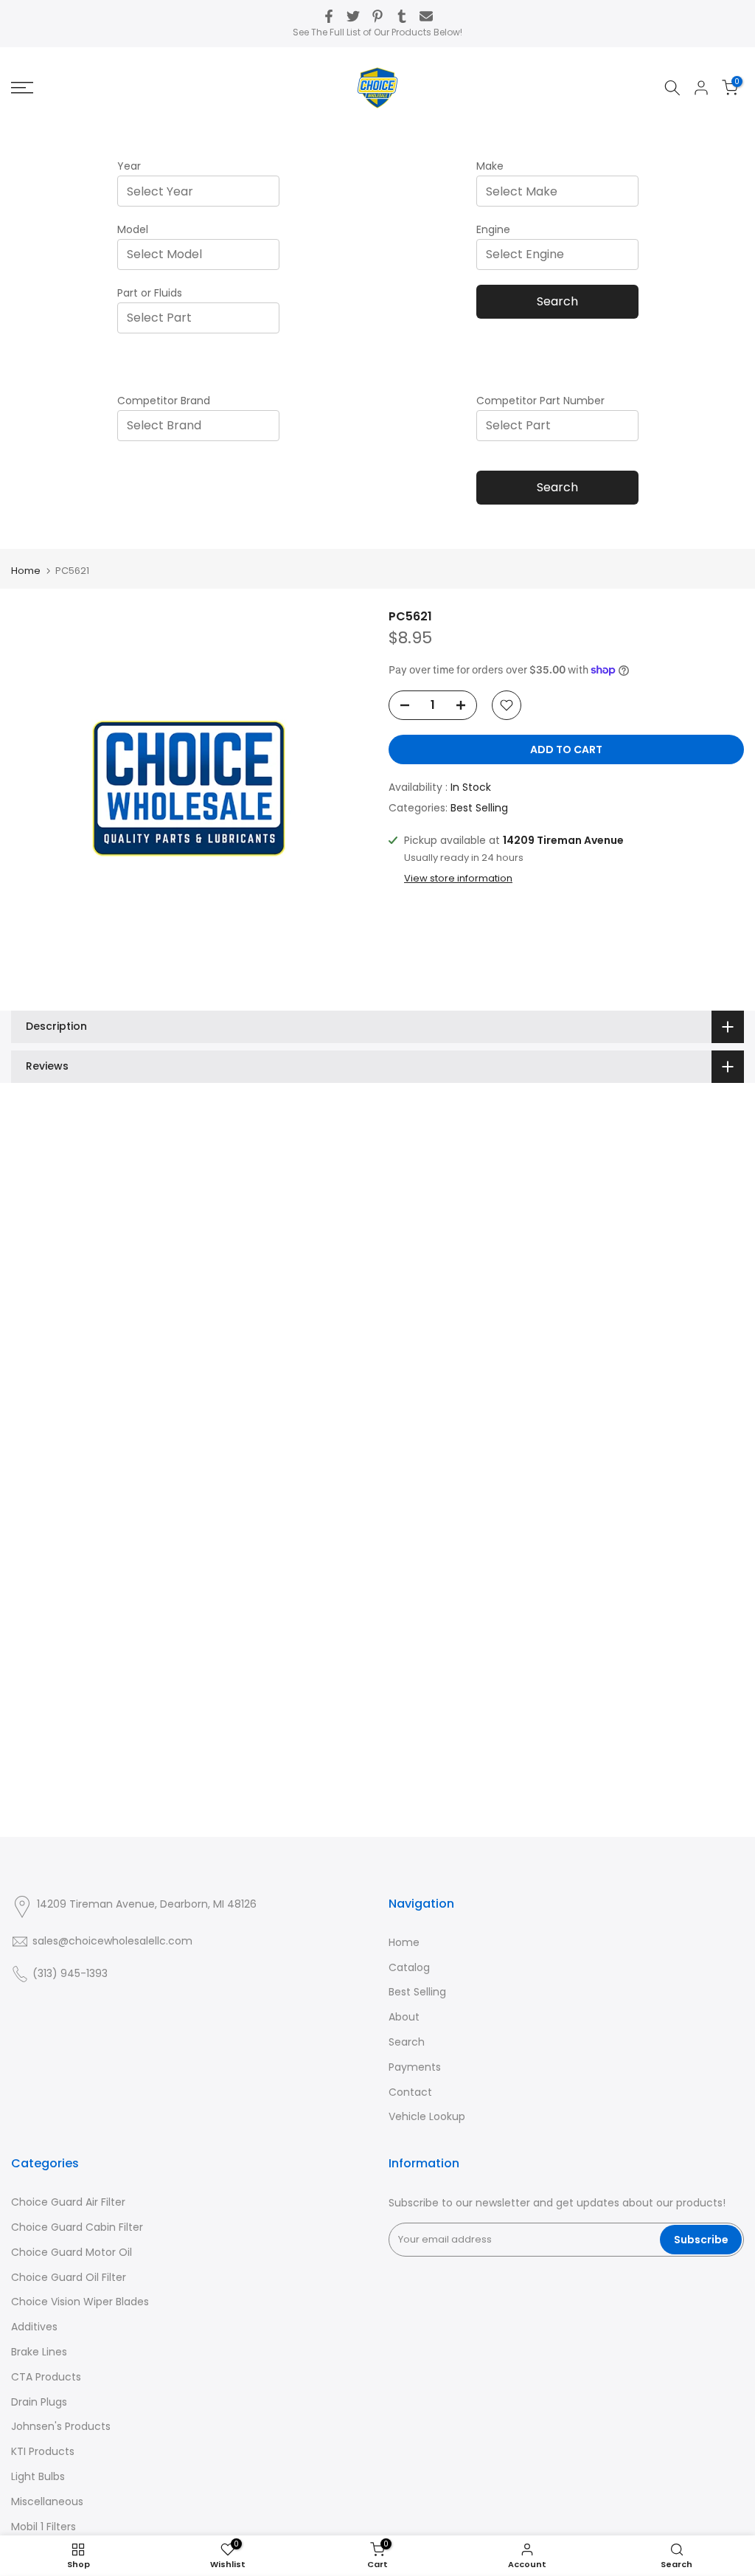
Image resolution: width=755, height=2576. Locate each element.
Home (26, 571)
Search (557, 301)
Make (490, 166)
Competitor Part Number (540, 401)
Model (133, 229)
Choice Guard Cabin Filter (77, 2227)
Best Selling (479, 808)
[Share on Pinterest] (377, 16)
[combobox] (203, 191)
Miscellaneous (47, 2501)
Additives (34, 2327)
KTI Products (43, 2451)
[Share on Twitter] (353, 16)
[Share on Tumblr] (402, 16)
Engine (493, 229)
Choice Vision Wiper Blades (80, 2302)
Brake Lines (39, 2352)
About (404, 2017)
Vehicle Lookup (427, 2116)
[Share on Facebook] (329, 16)
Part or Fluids (150, 293)
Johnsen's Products (61, 2426)
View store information (458, 879)
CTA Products (46, 2377)
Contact (410, 2092)
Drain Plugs (39, 2402)
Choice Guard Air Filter (68, 2202)
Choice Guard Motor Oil (72, 2252)
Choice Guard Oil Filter (69, 2277)
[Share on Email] (426, 16)
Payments (415, 2067)
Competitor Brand (164, 401)
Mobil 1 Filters (44, 2527)
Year (129, 166)
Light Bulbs (38, 2476)
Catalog (409, 1967)
